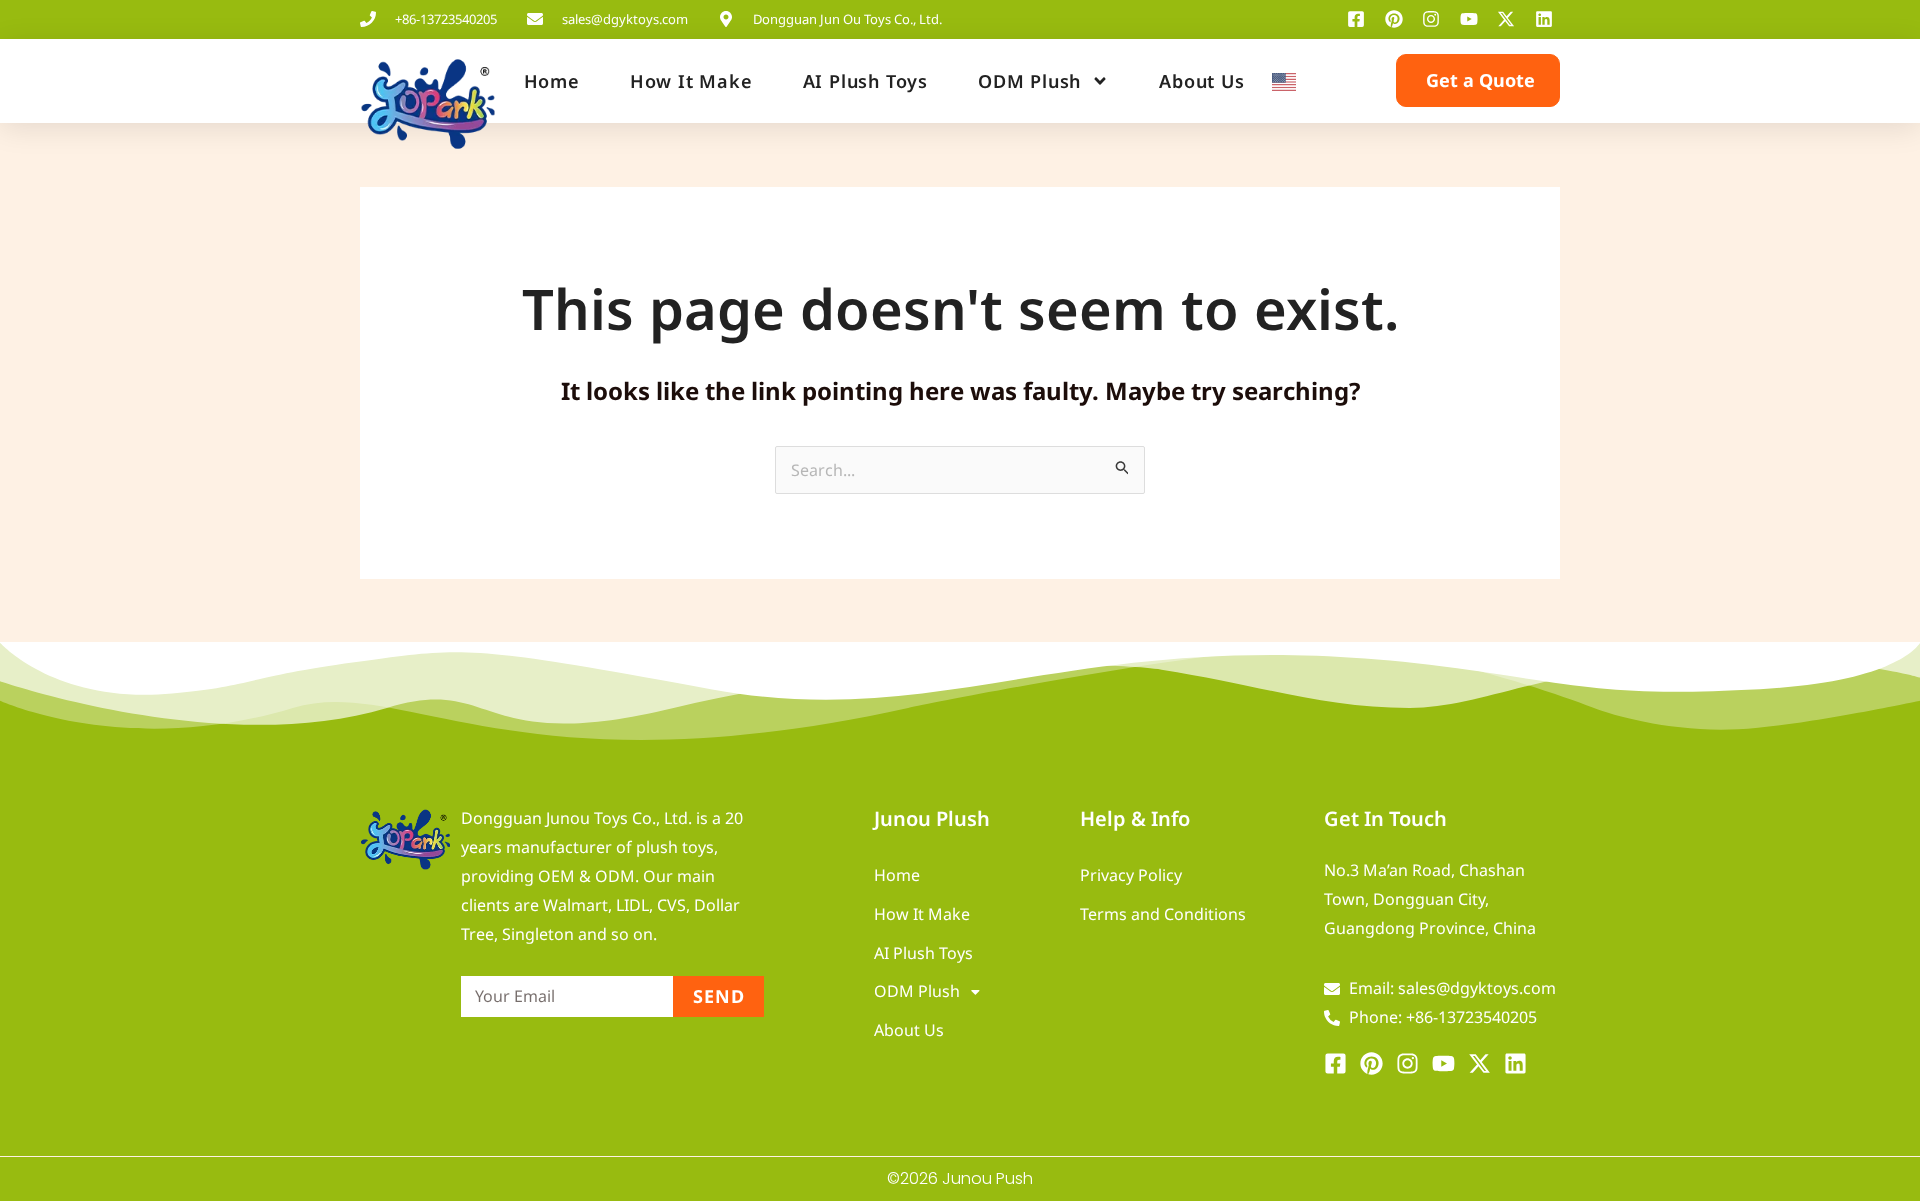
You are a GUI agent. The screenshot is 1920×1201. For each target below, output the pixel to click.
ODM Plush (1029, 81)
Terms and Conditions (1163, 914)
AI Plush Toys (865, 81)
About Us (1201, 81)
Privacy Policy (1131, 875)
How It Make (691, 81)
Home (552, 81)
